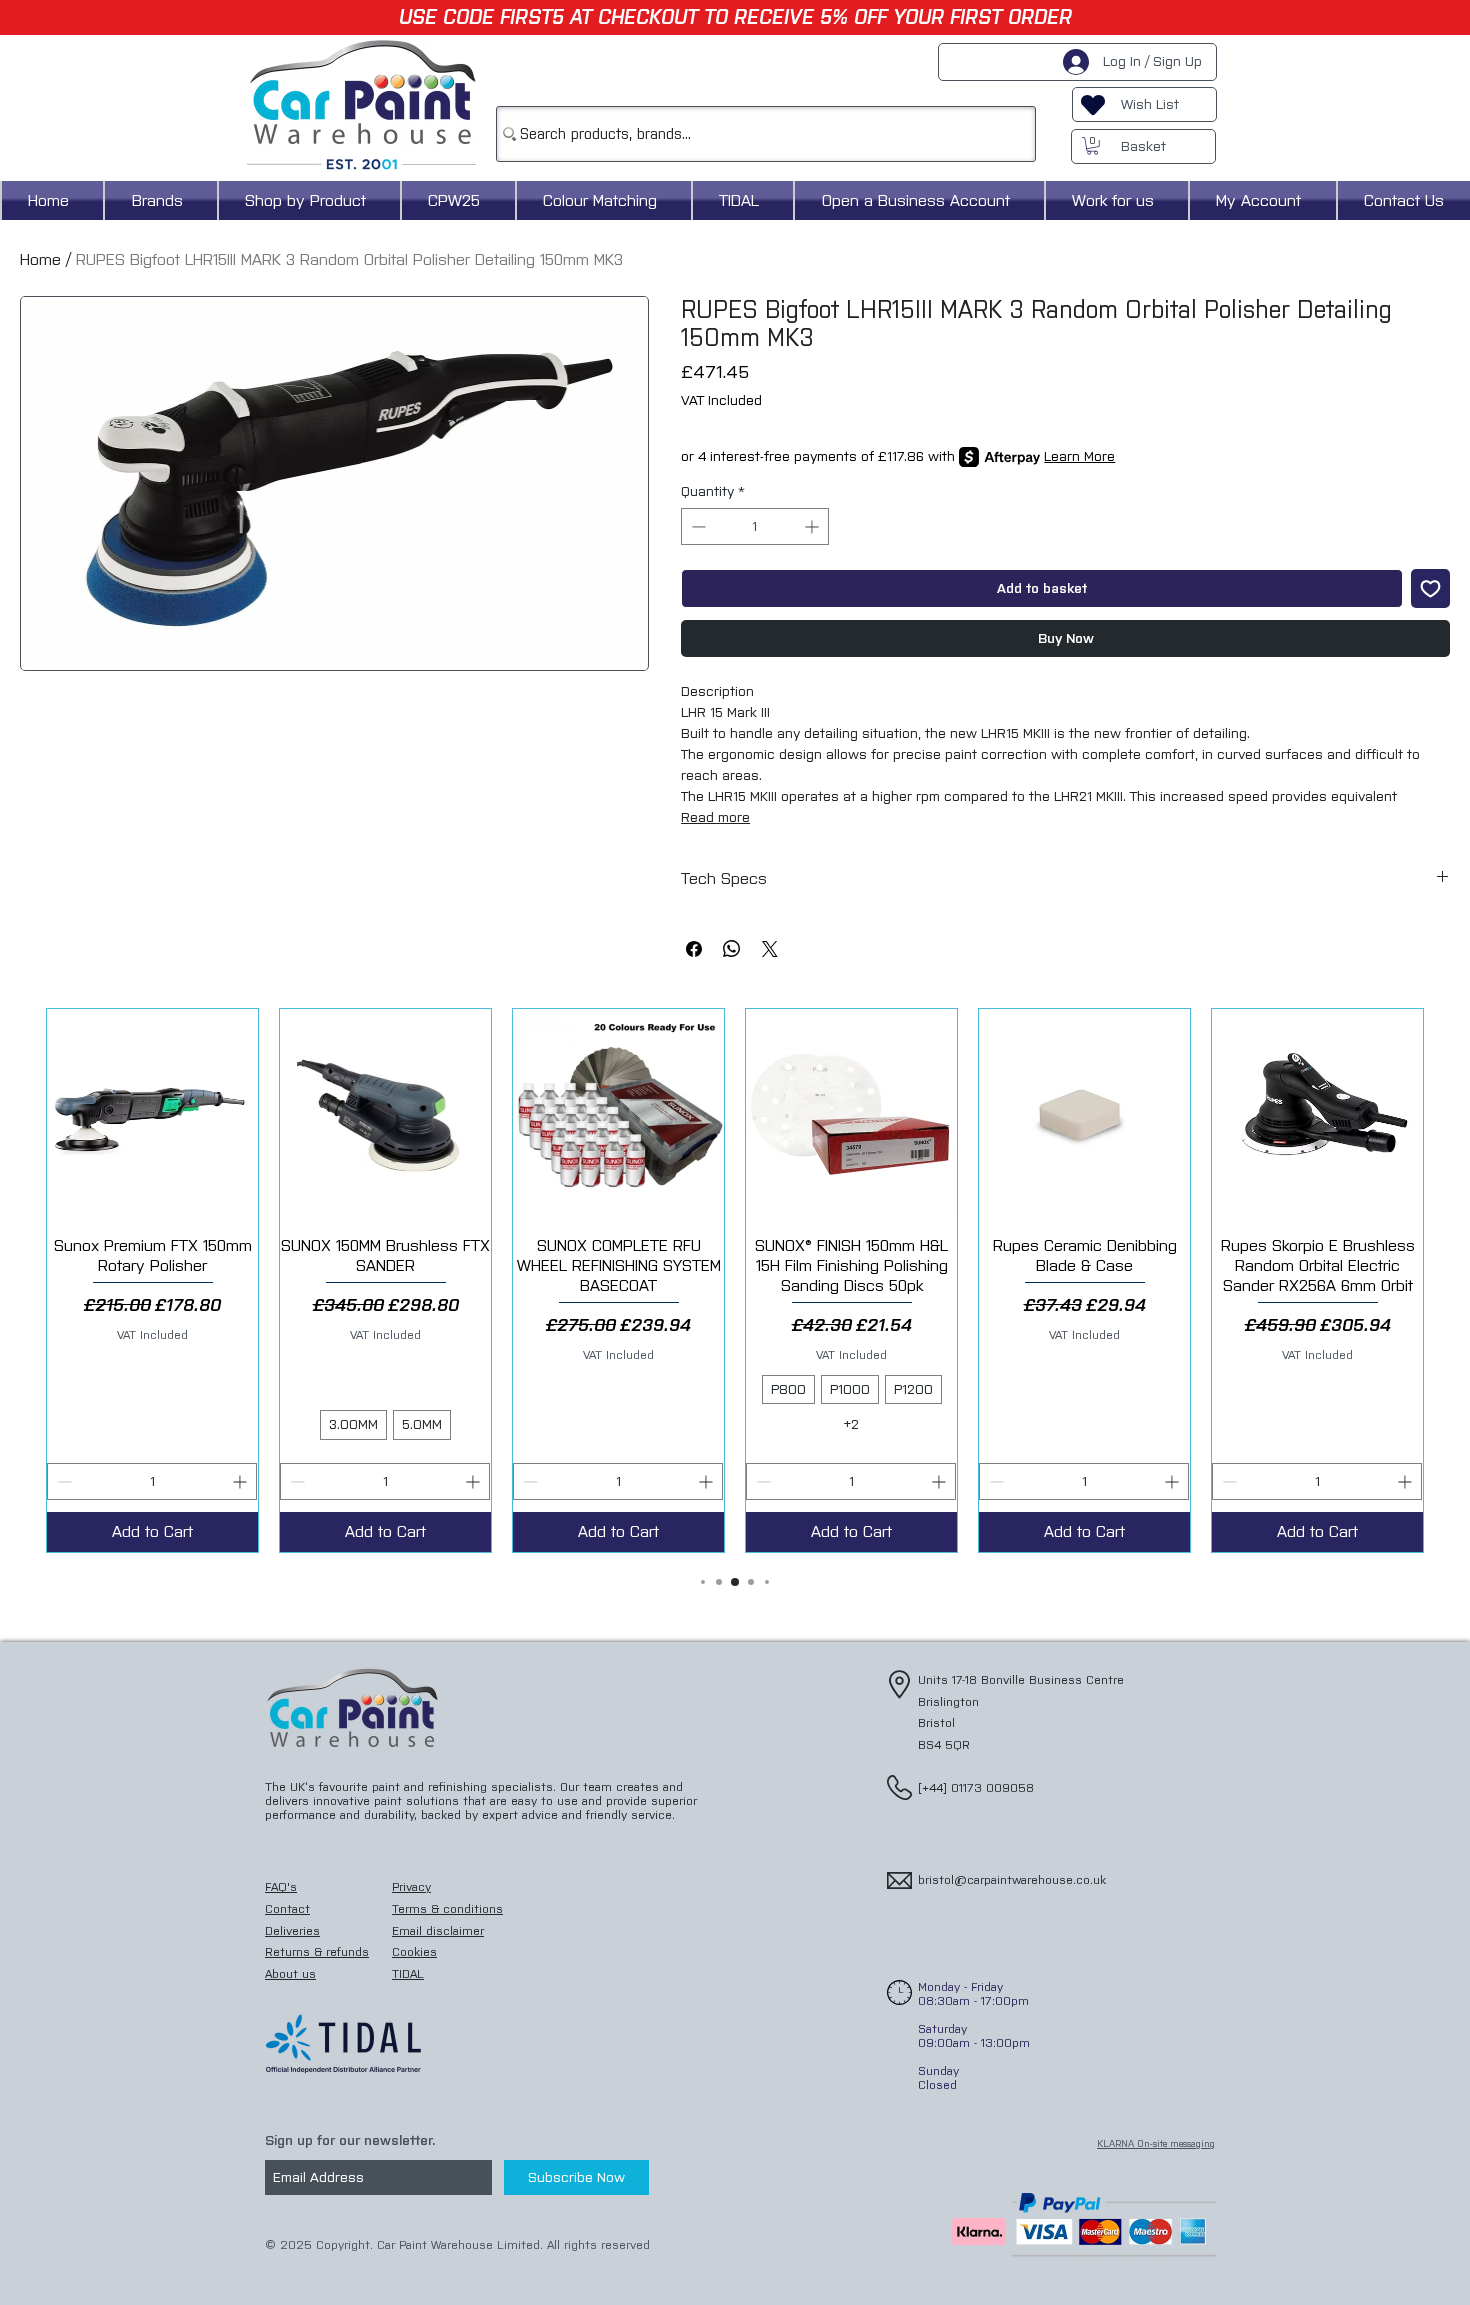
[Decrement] (696, 526)
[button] (1092, 146)
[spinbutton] (755, 526)
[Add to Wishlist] (1430, 588)
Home (40, 259)
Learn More (1079, 456)
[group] (735, 1280)
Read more (715, 817)
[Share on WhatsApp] (732, 949)
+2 (851, 1424)
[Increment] (813, 526)
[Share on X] (770, 949)
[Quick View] (152, 1114)
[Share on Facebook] (694, 949)
